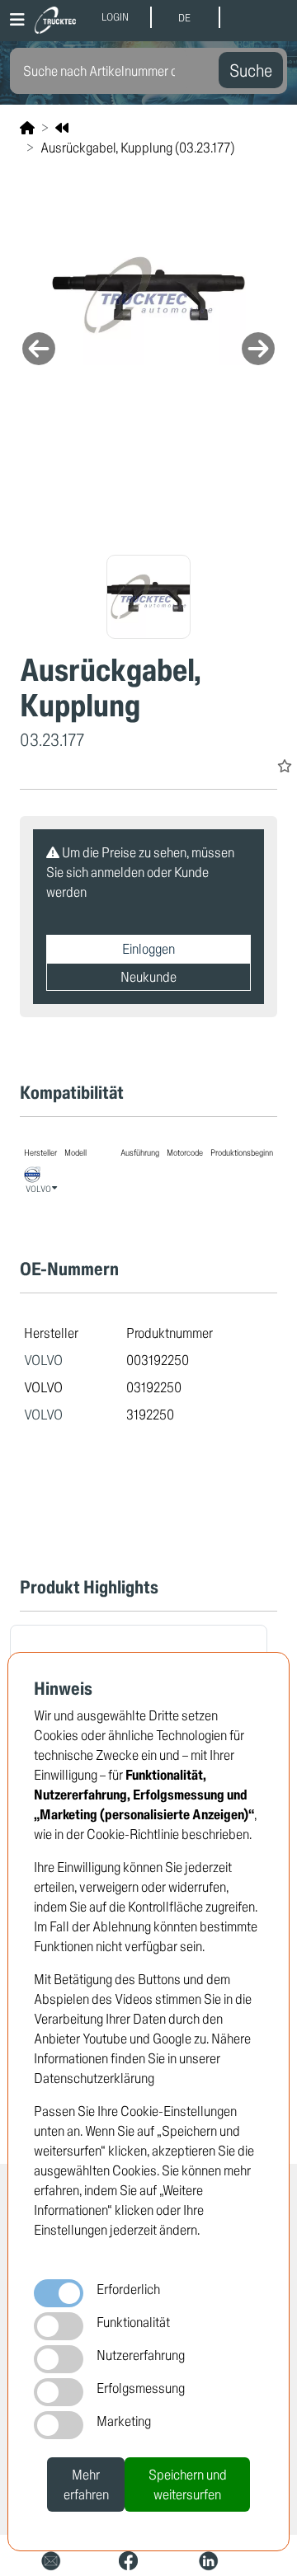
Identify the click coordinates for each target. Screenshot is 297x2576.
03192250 (154, 1387)
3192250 (150, 1414)
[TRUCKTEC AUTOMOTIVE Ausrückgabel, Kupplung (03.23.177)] (148, 295)
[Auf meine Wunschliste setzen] (285, 765)
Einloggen (148, 948)
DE (184, 18)
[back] (62, 128)
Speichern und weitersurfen (188, 2484)
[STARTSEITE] (27, 127)
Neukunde (148, 976)
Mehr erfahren (86, 2484)
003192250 (158, 1360)
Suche (251, 70)
